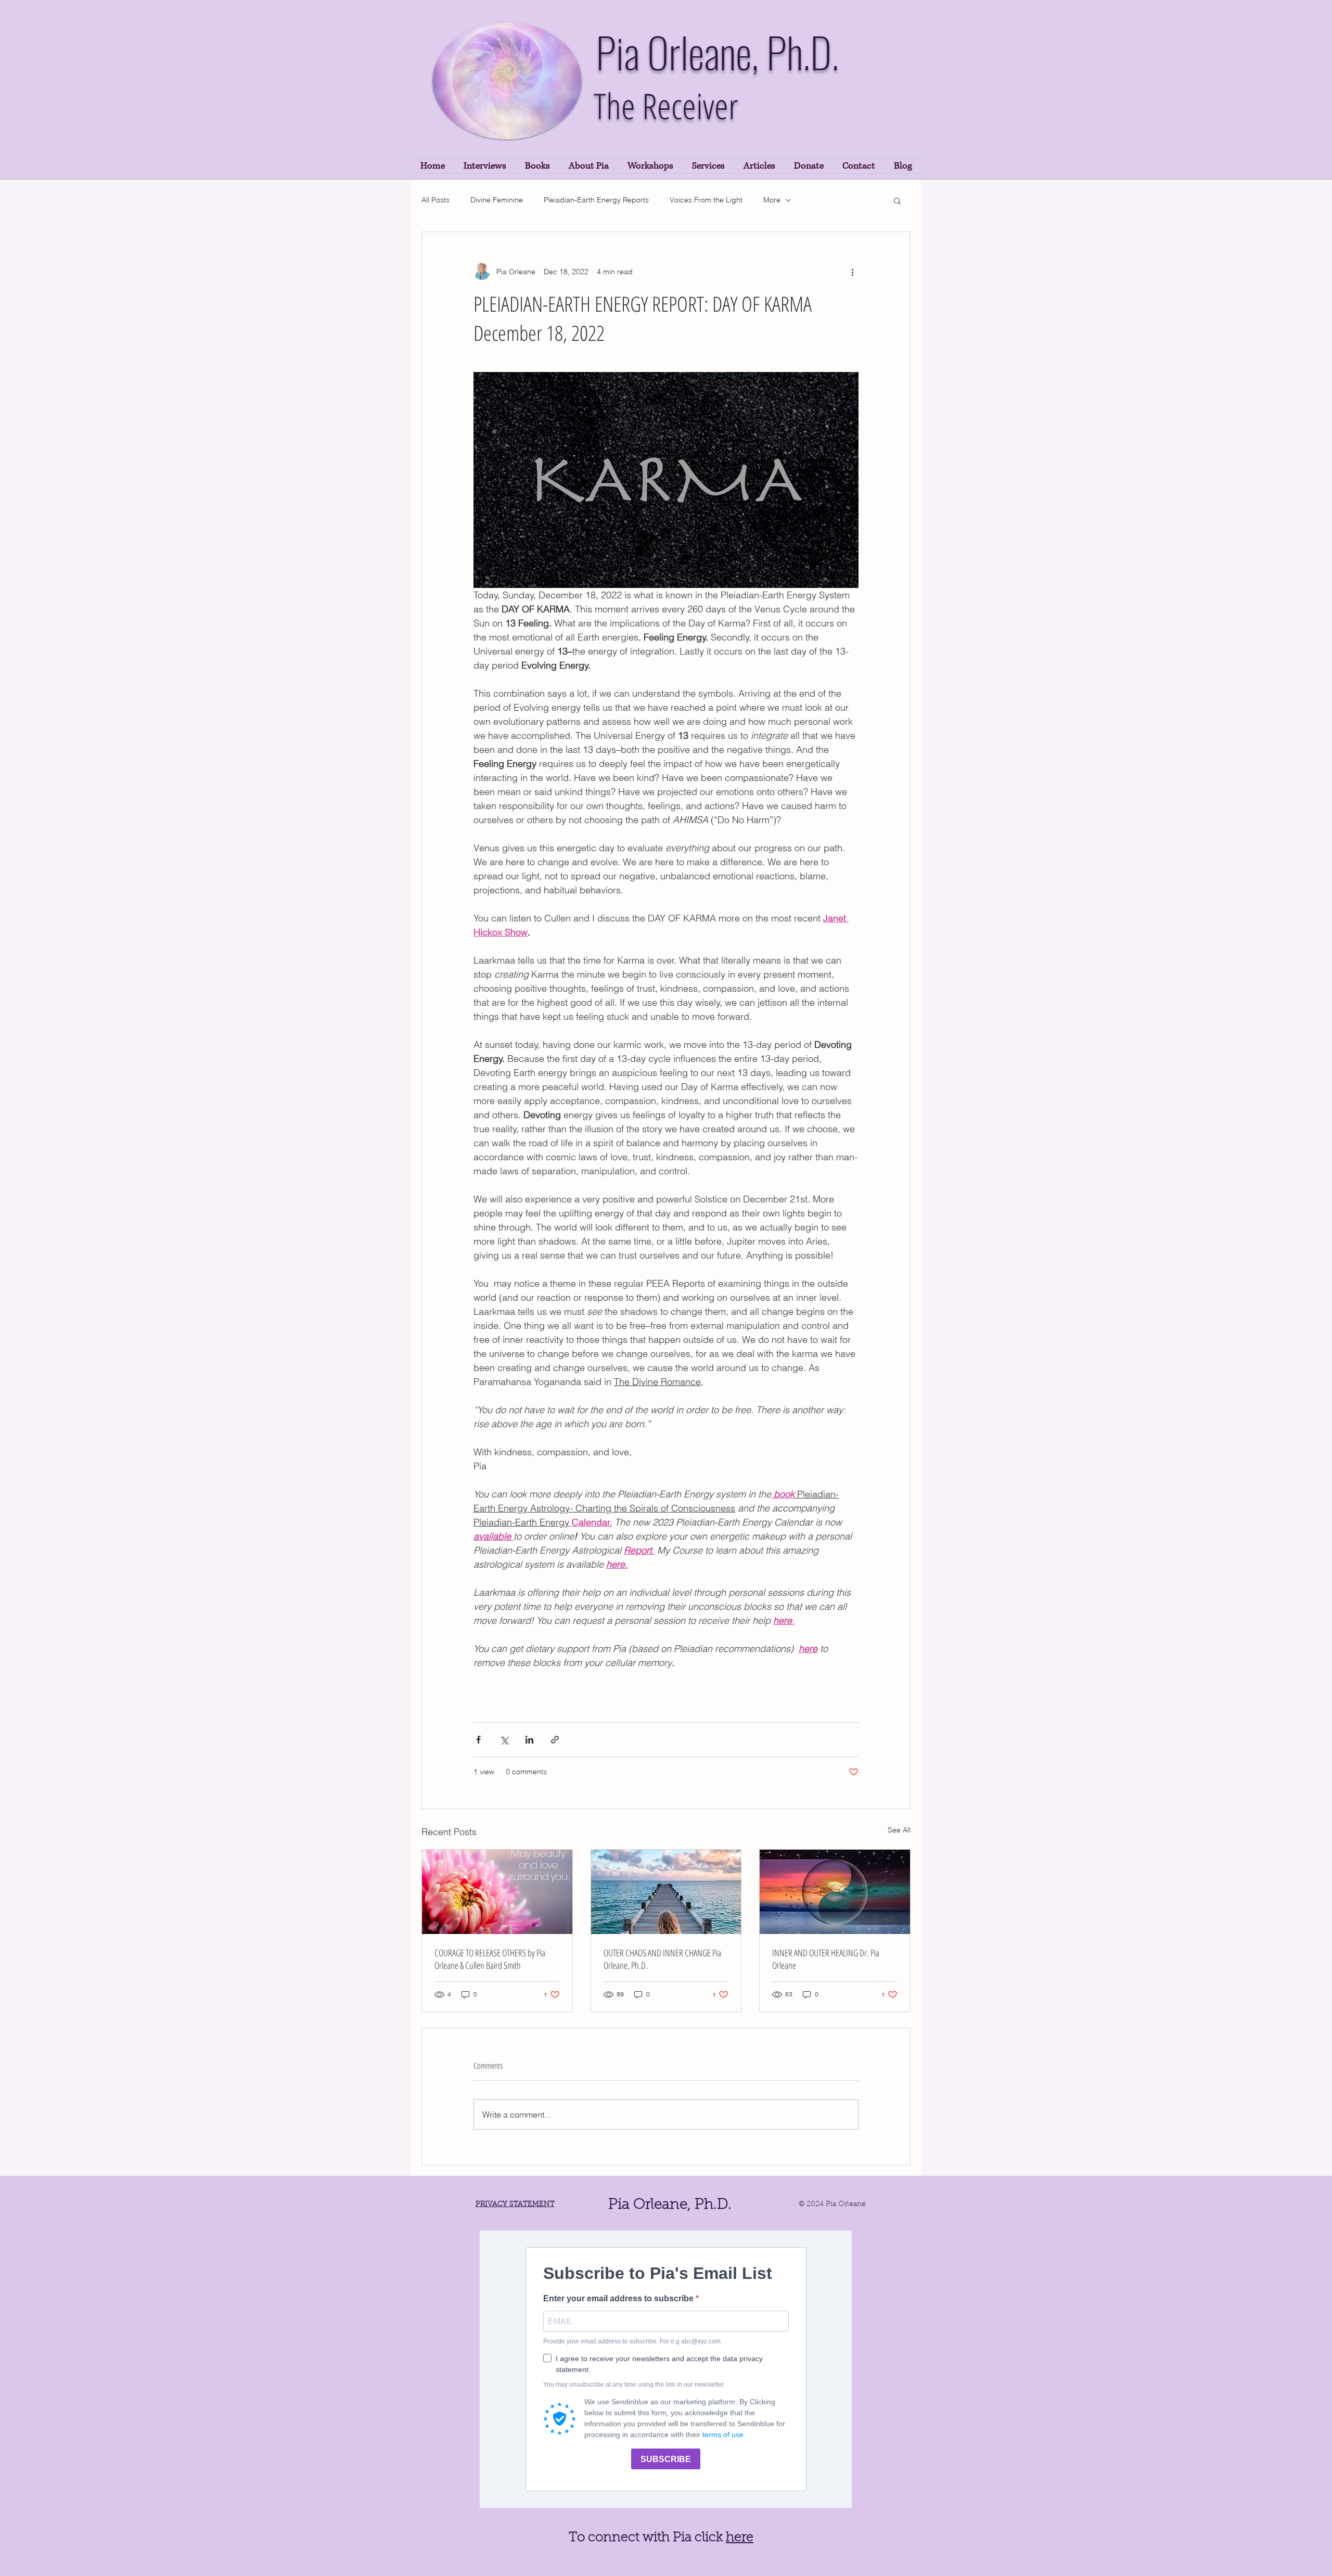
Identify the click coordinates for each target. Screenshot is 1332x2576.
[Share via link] (555, 1740)
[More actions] (852, 272)
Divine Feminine (497, 200)
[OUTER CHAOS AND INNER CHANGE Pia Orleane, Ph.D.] (666, 1892)
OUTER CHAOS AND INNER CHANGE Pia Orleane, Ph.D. (662, 1959)
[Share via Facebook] (478, 1740)
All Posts (436, 200)
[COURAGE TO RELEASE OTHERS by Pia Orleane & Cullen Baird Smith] (497, 1892)
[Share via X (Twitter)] (504, 1740)
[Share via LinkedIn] (529, 1740)
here (740, 2538)
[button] (897, 200)
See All (899, 1830)
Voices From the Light (706, 200)
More (772, 200)
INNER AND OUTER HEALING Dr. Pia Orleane (826, 1959)
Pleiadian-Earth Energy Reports (596, 200)
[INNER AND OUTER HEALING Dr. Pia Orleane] (835, 1892)
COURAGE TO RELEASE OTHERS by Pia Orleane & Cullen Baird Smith (490, 1959)
